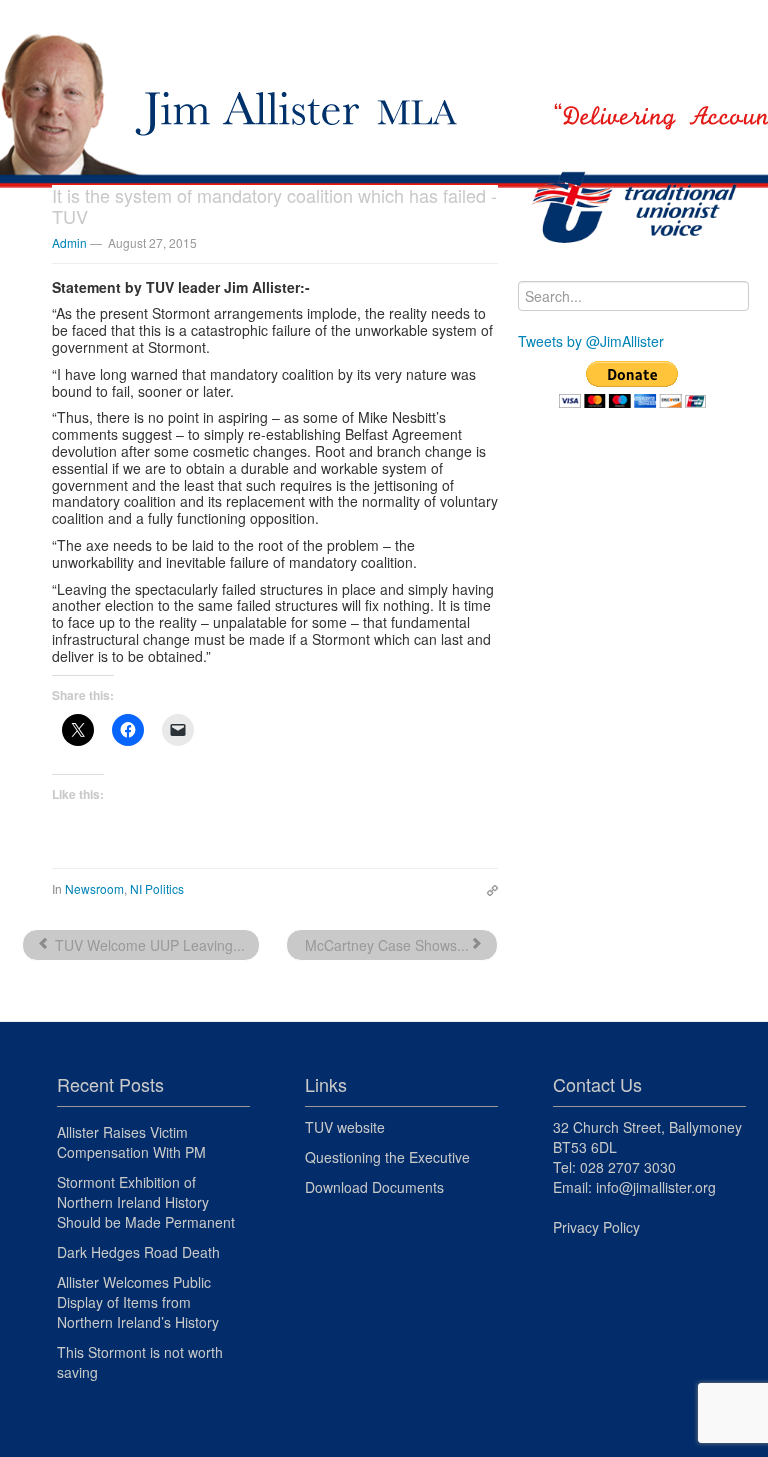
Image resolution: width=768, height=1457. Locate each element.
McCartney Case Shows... (385, 945)
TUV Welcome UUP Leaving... (148, 945)
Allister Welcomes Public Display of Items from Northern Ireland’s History (138, 1302)
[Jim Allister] (384, 67)
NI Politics (157, 888)
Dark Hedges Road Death (138, 1252)
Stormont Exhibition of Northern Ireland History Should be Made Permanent (146, 1202)
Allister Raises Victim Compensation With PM (131, 1142)
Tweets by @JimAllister (591, 341)
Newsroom (94, 888)
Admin (69, 242)
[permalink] (487, 888)
